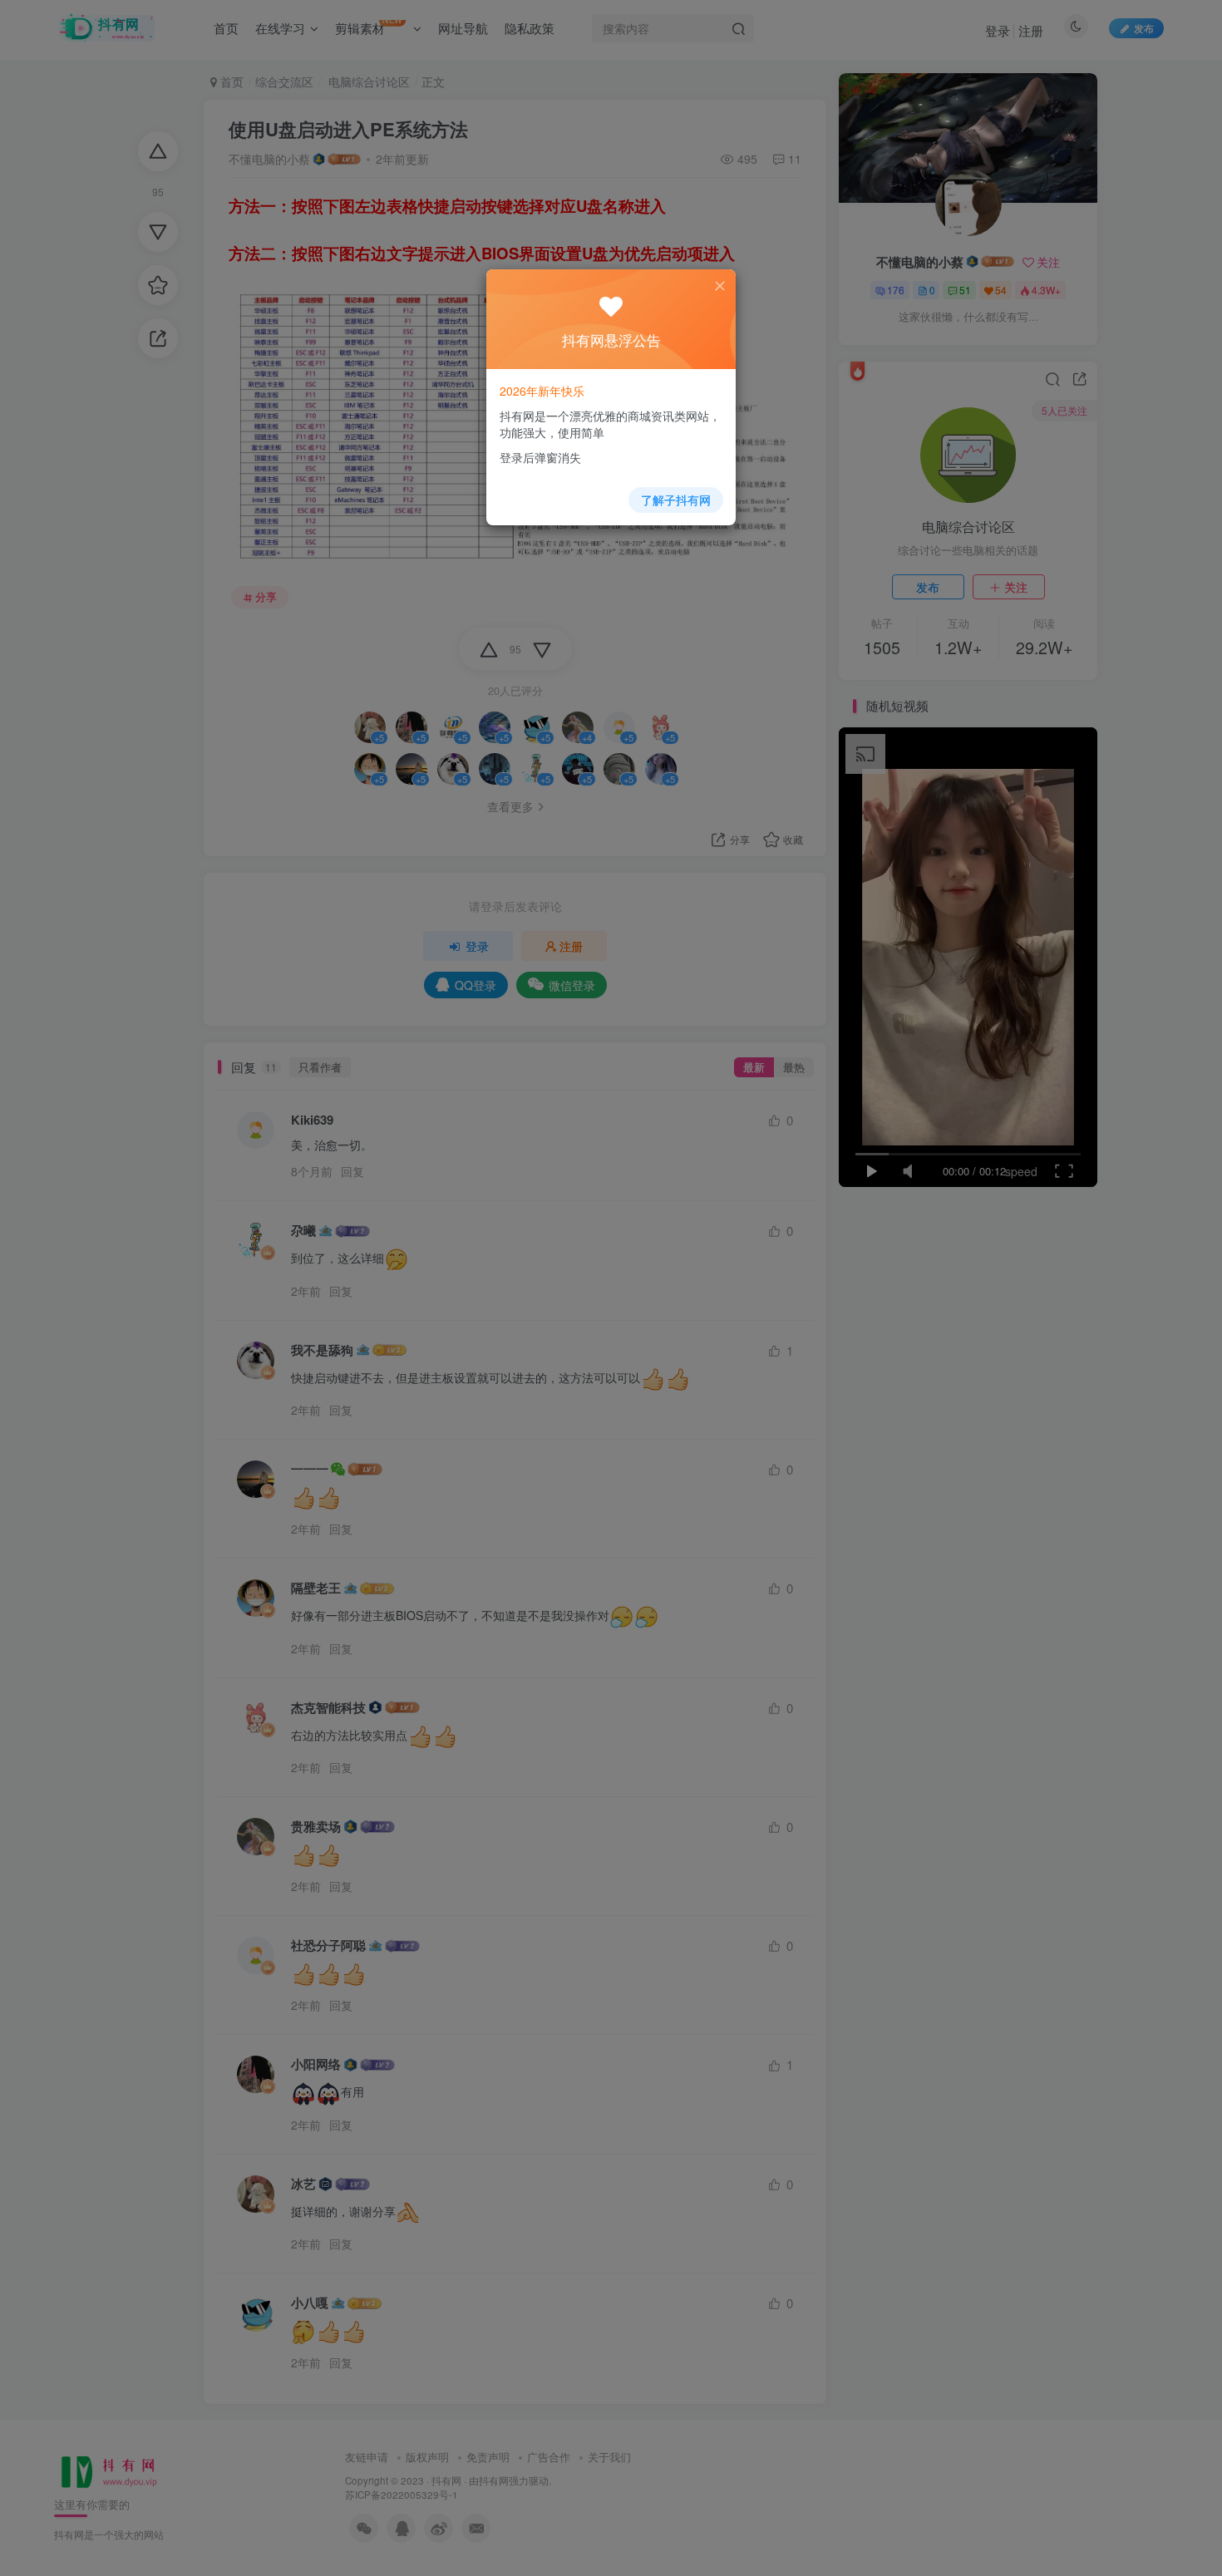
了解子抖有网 (676, 500)
